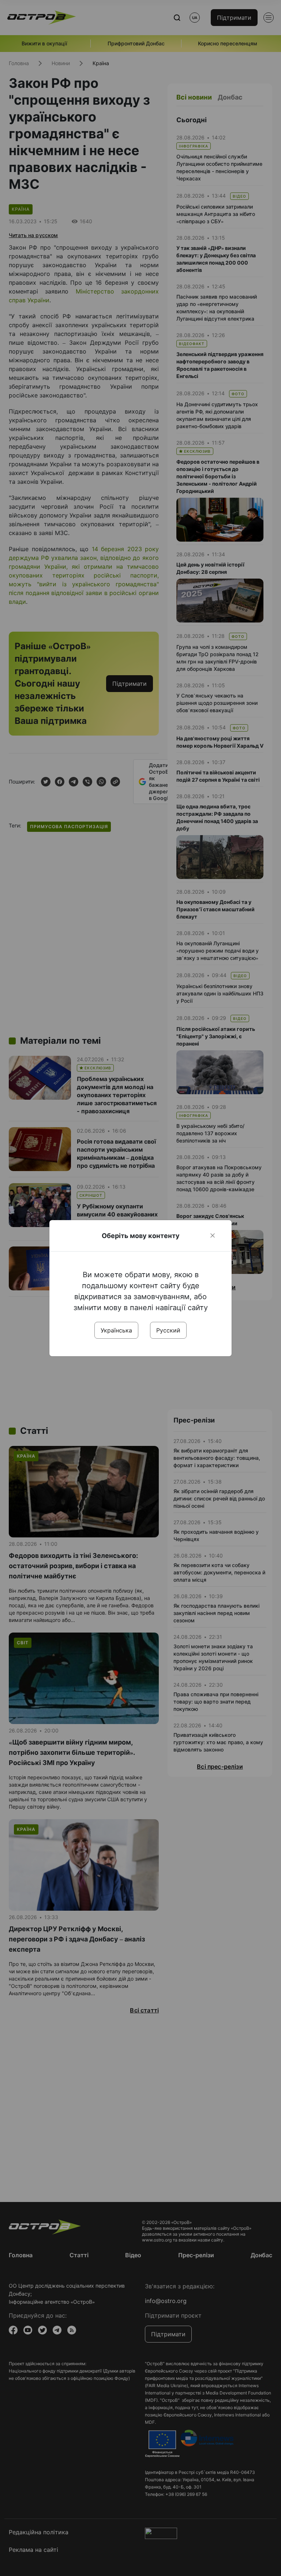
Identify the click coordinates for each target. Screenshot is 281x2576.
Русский (168, 1330)
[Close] (213, 1235)
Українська (116, 1330)
